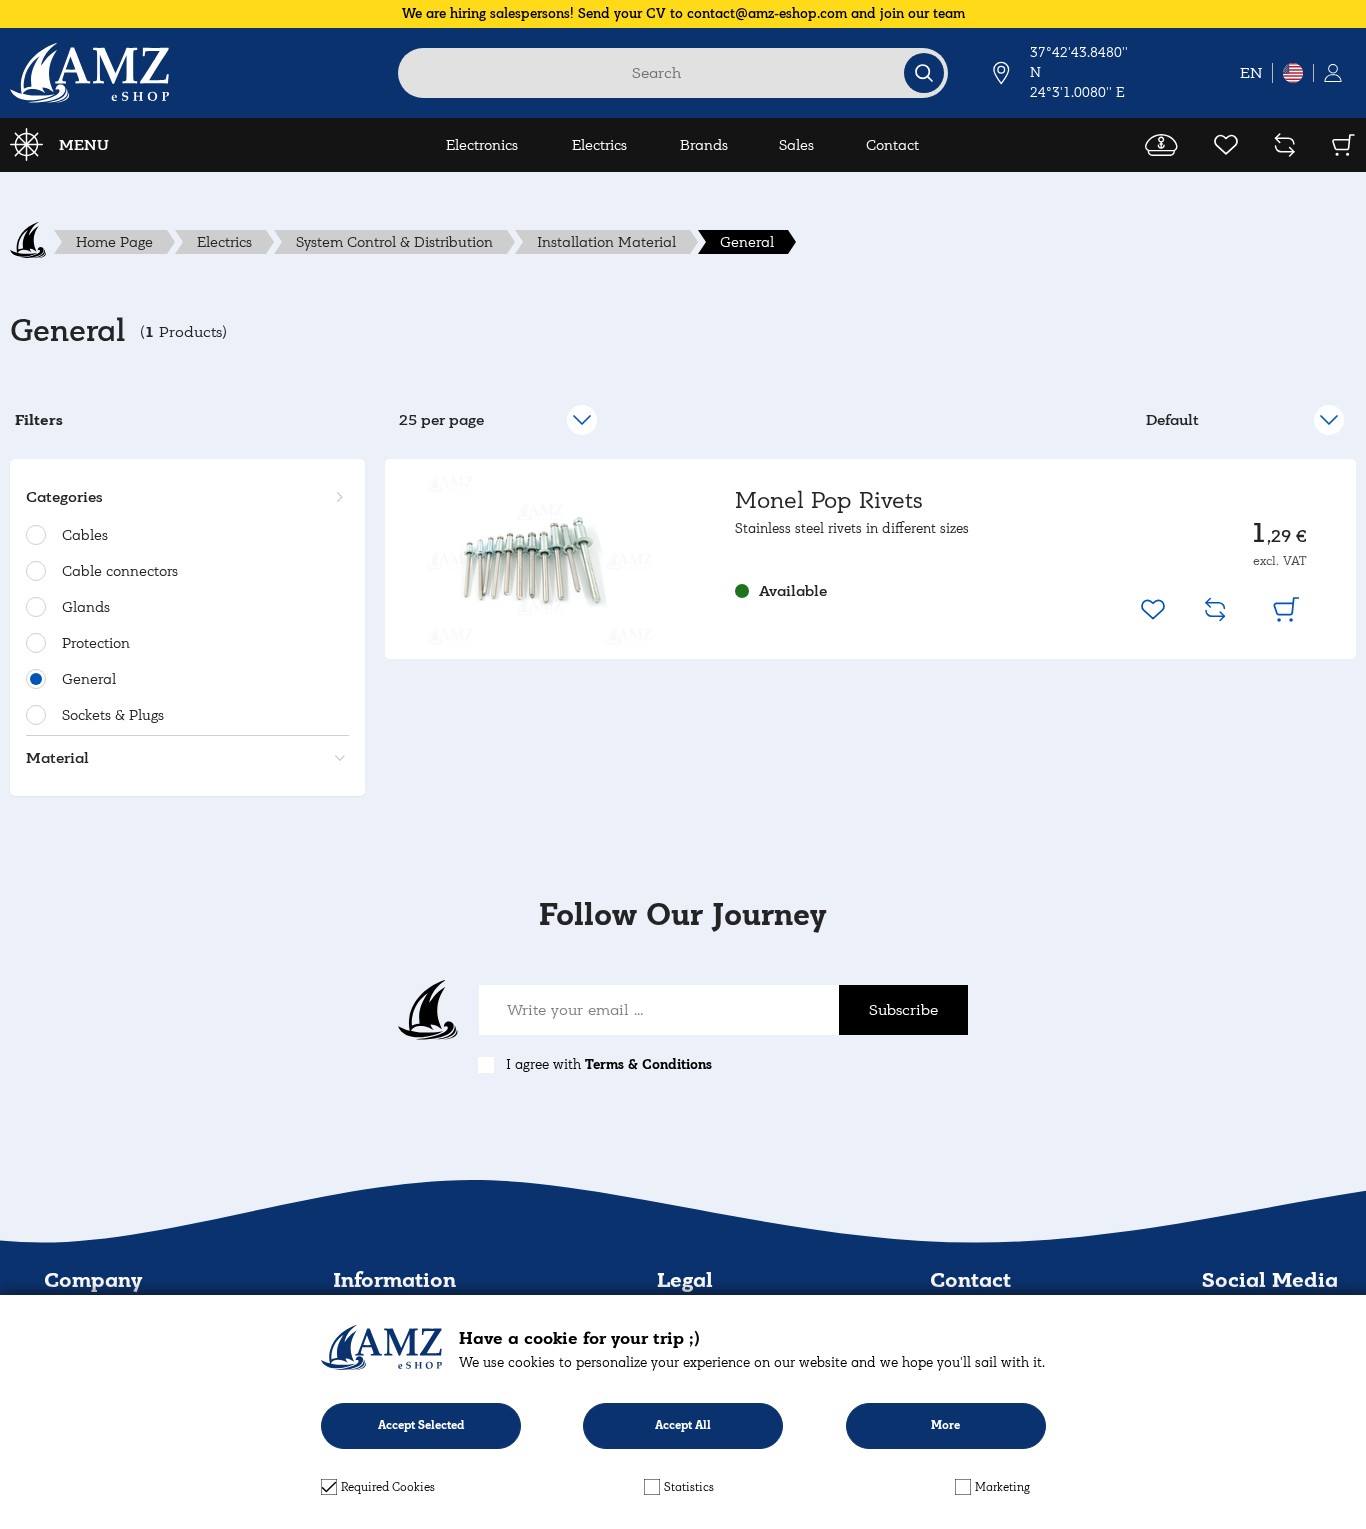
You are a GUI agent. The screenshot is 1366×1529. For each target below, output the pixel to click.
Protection (96, 643)
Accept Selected (421, 1425)
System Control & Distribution (394, 242)
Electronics (482, 145)
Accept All (683, 1425)
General (747, 242)
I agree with (609, 1064)
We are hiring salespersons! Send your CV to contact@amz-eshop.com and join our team (683, 13)
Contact (892, 145)
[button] (184, 497)
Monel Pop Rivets (829, 500)
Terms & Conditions (648, 1064)
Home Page (114, 242)
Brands (704, 145)
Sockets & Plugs (113, 715)
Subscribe (903, 1010)
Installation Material (606, 242)
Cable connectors (120, 571)
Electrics (599, 145)
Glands (86, 607)
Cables (85, 535)
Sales (796, 145)
